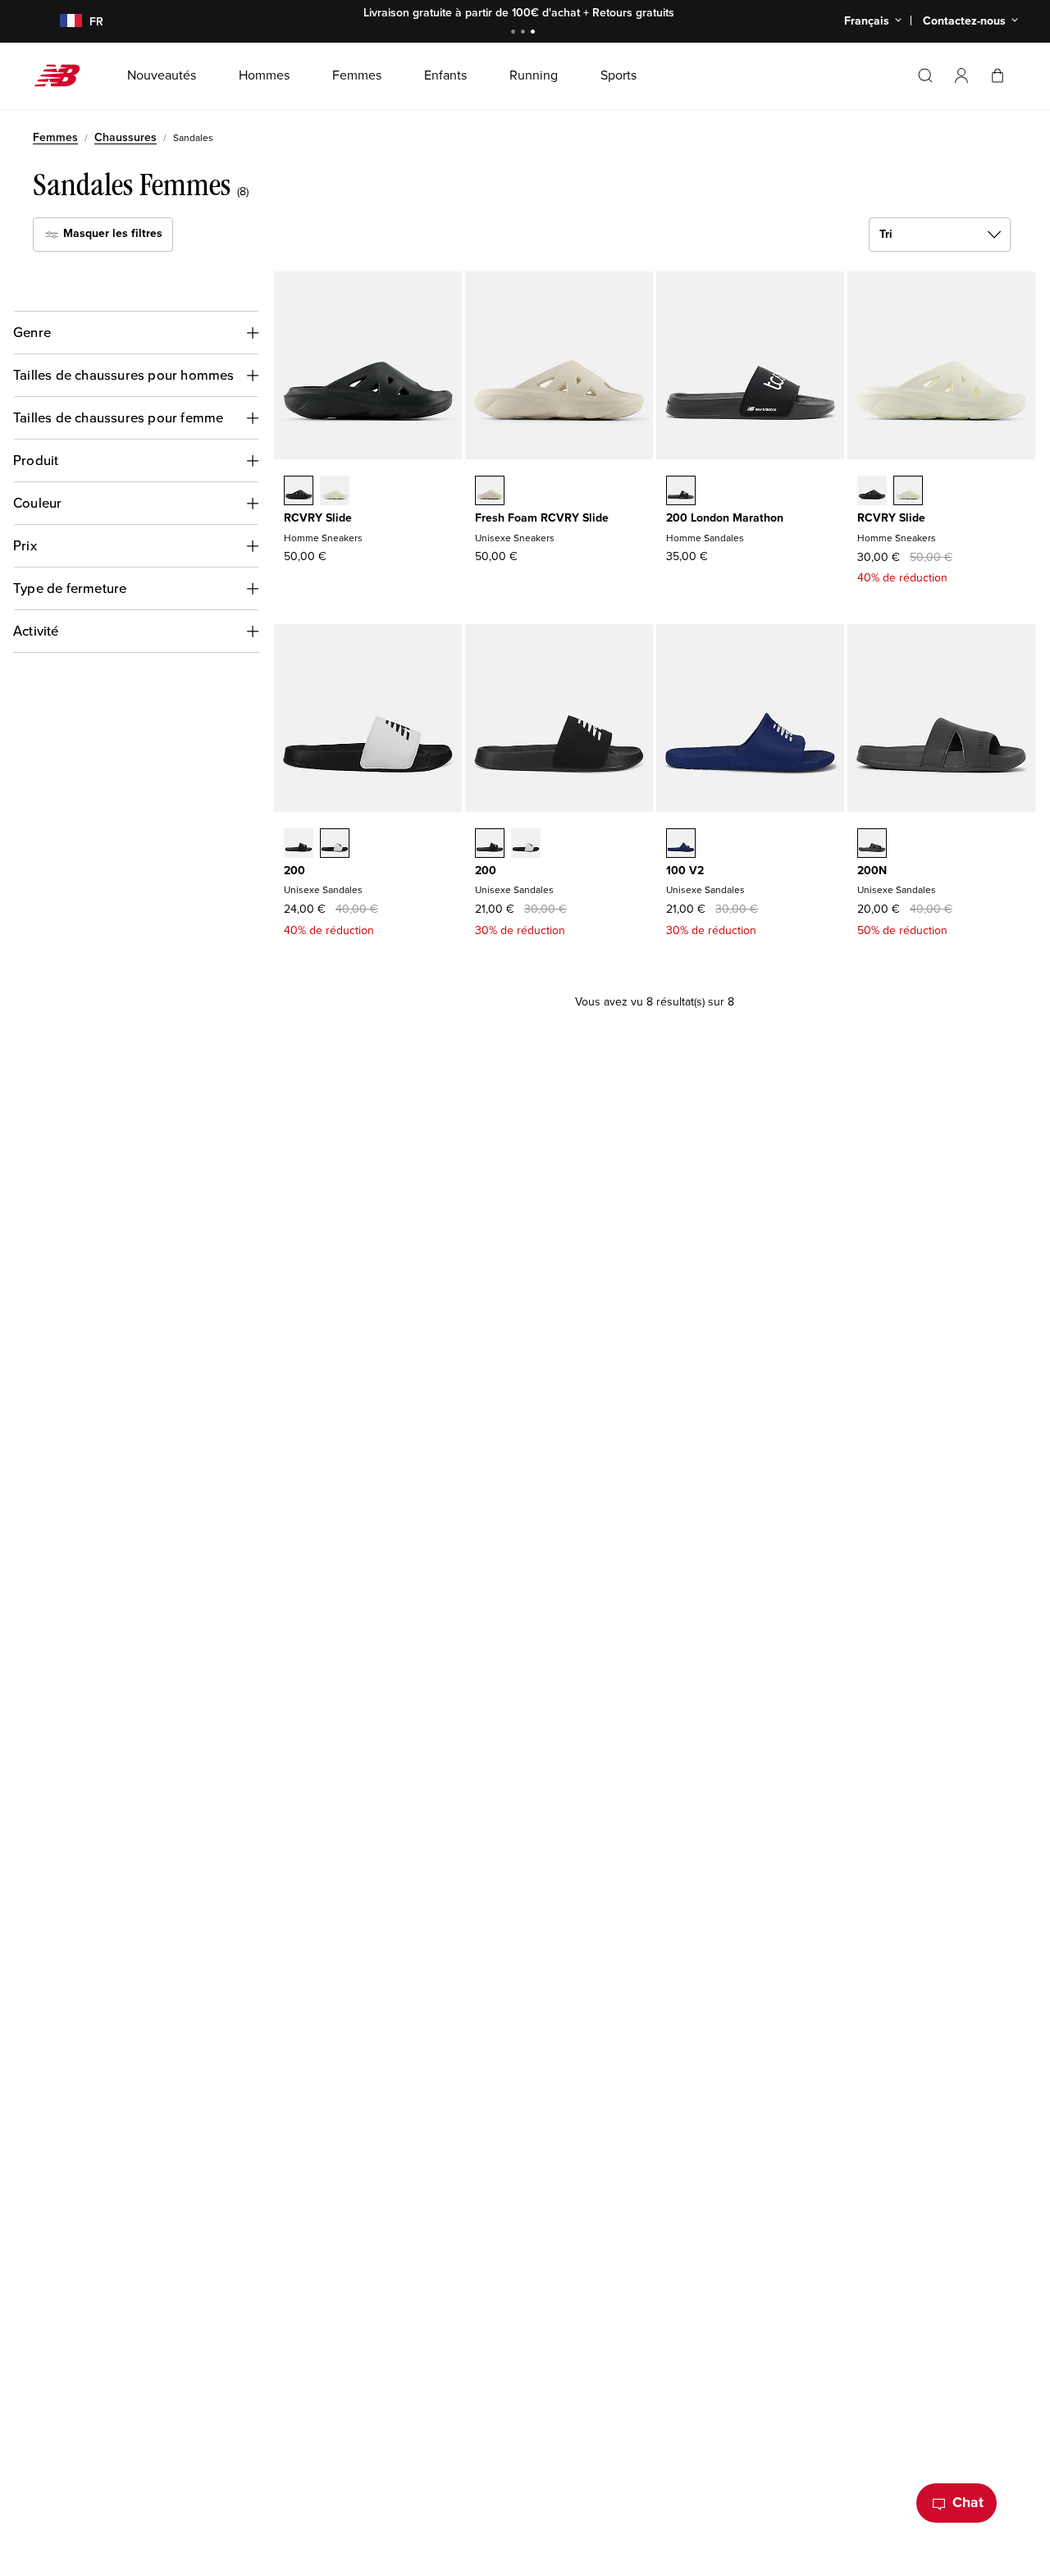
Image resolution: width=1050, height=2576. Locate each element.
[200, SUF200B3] (335, 845)
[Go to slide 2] (525, 33)
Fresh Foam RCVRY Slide (542, 518)
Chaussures (126, 137)
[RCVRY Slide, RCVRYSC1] (335, 492)
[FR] (61, 22)
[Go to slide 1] (515, 33)
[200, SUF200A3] (299, 845)
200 (294, 871)
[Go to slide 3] (535, 33)
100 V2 (685, 871)
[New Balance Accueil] (64, 75)
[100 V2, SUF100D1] (681, 845)
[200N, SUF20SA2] (872, 845)
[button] (961, 75)
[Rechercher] (925, 75)
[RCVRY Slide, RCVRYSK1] (299, 492)
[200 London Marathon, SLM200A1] (681, 492)
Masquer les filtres (111, 233)
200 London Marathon (725, 518)
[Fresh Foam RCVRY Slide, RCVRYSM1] (490, 492)
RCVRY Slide (318, 518)
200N (872, 871)
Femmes (55, 137)
